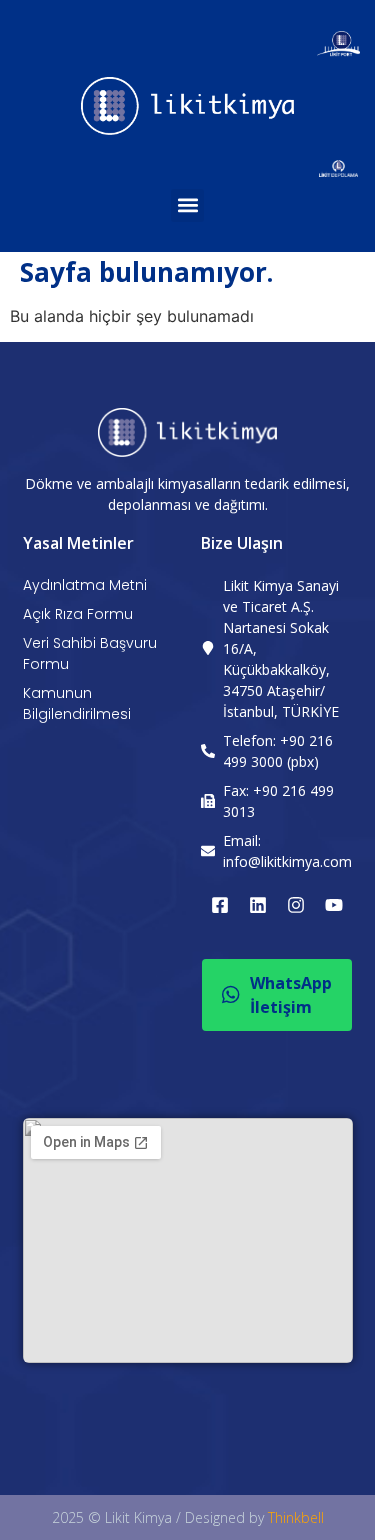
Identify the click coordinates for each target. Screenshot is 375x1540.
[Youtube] (334, 905)
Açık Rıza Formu (78, 614)
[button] (187, 205)
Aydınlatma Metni (85, 585)
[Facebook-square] (220, 905)
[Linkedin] (258, 905)
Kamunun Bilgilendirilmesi (77, 703)
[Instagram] (296, 905)
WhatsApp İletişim (291, 995)
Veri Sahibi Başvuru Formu (90, 653)
